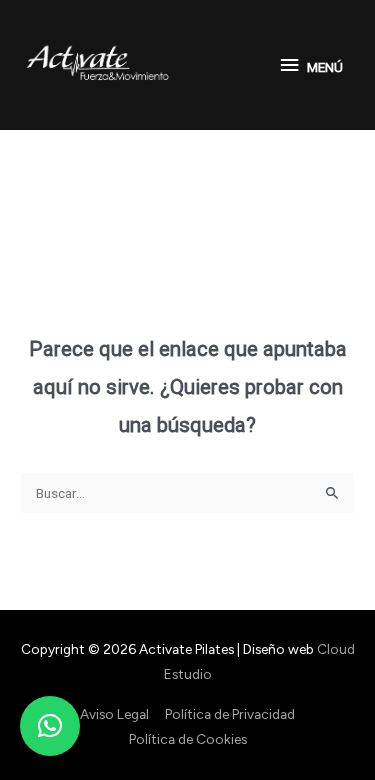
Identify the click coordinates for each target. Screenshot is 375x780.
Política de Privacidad (230, 714)
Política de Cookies (188, 739)
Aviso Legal (114, 714)
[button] (50, 726)
